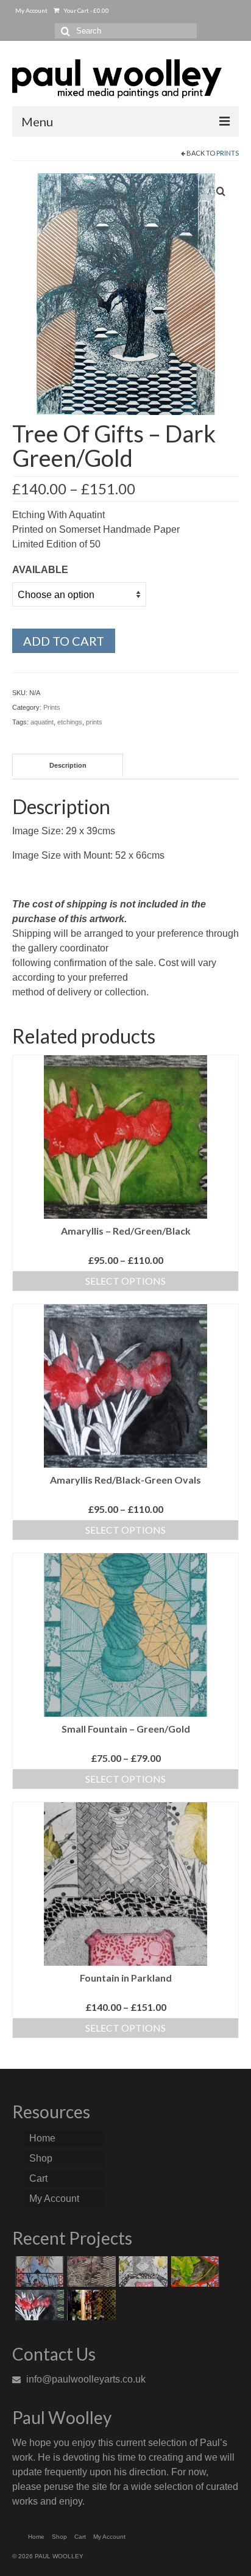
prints (94, 722)
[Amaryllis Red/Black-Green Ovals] (38, 2305)
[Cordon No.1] (193, 2271)
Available (40, 570)
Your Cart (86, 10)
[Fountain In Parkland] (142, 2271)
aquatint (42, 722)
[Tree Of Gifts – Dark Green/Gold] (126, 293)
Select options (125, 1281)
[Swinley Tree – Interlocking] (90, 2305)
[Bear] (38, 2271)
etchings (70, 722)
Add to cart (64, 641)
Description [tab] (68, 765)
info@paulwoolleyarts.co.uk (85, 2379)
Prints (228, 153)
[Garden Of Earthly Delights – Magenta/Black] (90, 2271)
